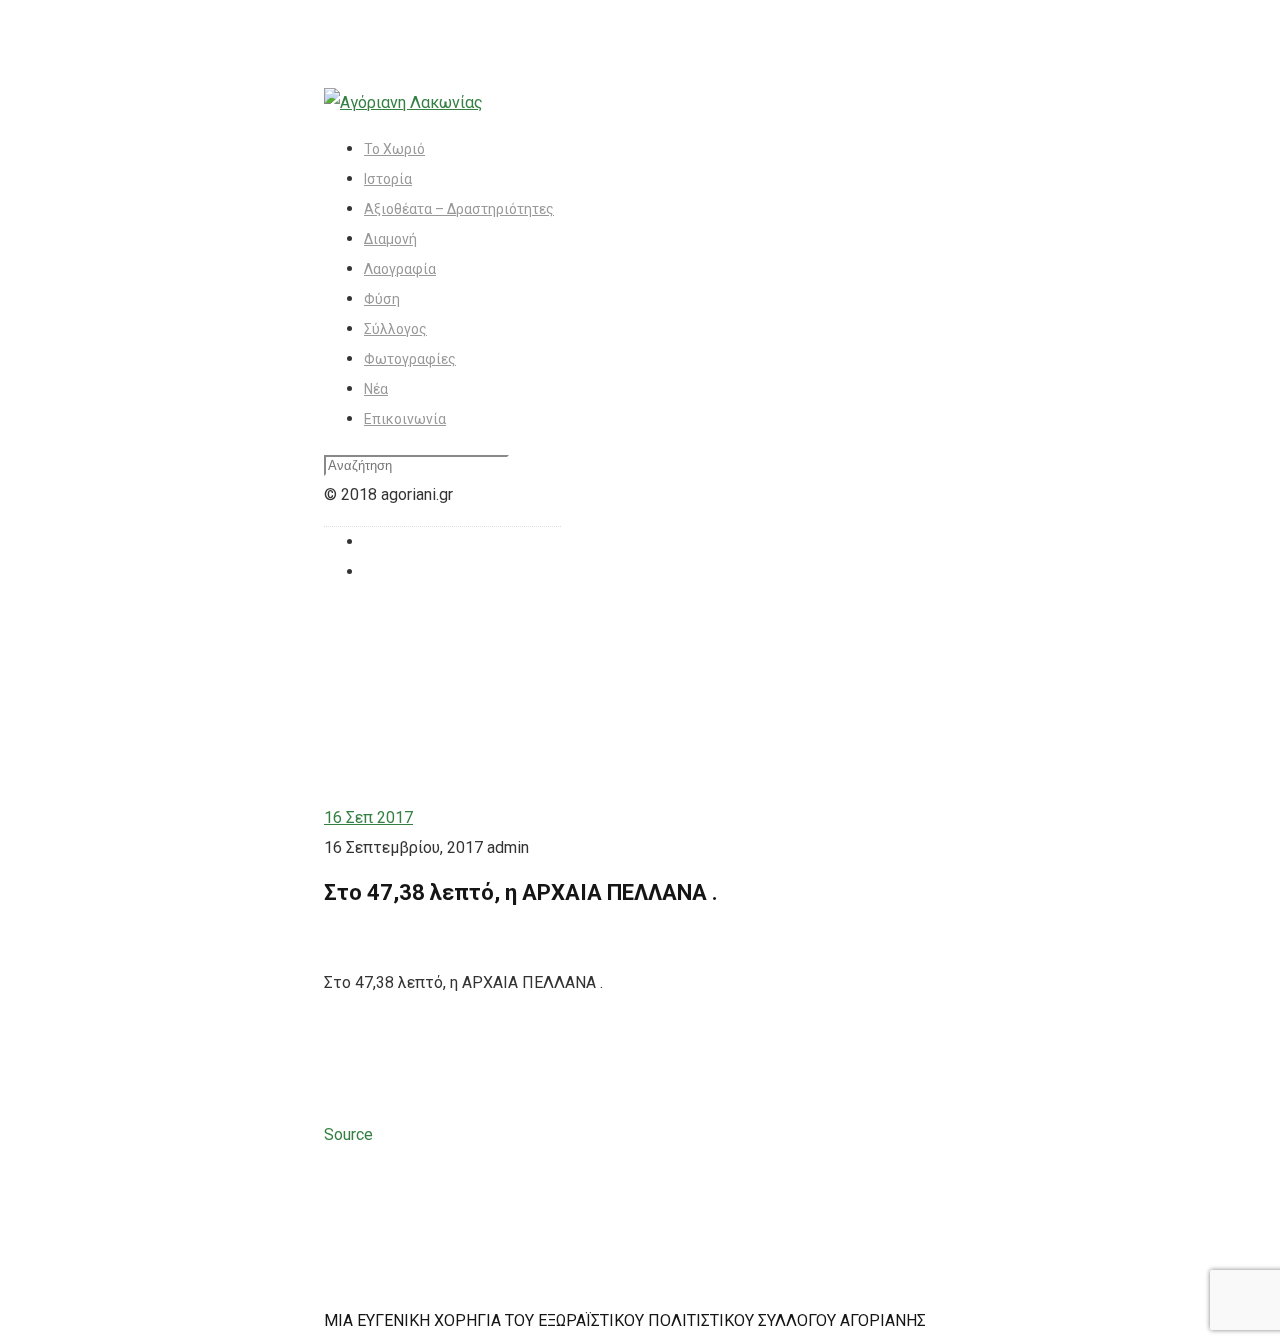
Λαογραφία (400, 269)
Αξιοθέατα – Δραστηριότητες (459, 209)
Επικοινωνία (405, 419)
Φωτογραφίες (410, 359)
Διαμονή (390, 239)
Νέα (376, 389)
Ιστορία (388, 179)
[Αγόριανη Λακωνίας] (403, 102)
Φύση (382, 299)
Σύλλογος (395, 329)
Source (348, 1134)
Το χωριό (394, 149)
